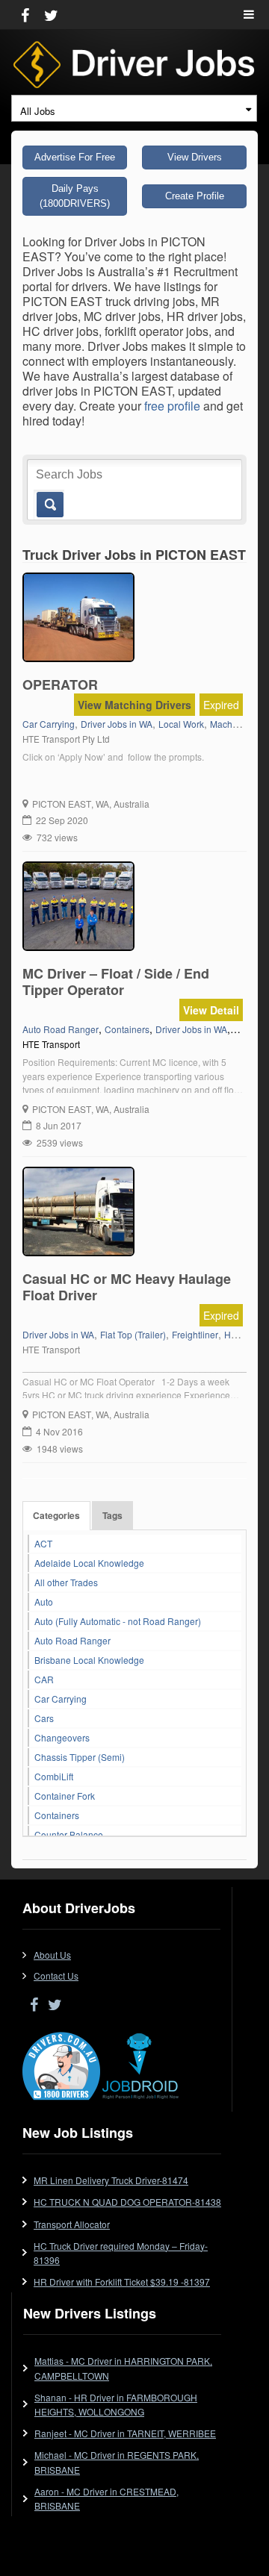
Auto (44, 1602)
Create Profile (195, 196)
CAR (44, 1679)
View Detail (211, 1010)
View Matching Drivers (134, 705)
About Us (52, 1955)
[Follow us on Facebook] (25, 15)
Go (49, 505)
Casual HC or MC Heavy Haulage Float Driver (127, 1287)
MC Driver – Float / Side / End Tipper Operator (116, 982)
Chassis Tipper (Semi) (80, 1757)
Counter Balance (69, 1834)
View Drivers (195, 157)
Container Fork (65, 1796)
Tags (112, 1515)
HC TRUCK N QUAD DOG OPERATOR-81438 (127, 2202)
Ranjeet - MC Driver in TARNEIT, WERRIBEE (125, 2433)
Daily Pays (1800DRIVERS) (75, 196)
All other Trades (66, 1582)
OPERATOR (60, 684)
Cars (44, 1718)
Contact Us (56, 1975)
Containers (57, 1815)
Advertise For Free (75, 157)
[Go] (47, 497)
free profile (172, 406)
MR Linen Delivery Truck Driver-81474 (111, 2180)
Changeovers (62, 1737)
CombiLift (54, 1776)
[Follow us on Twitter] (51, 15)
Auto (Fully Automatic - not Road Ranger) (118, 1621)
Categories (56, 1515)
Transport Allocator (72, 2224)
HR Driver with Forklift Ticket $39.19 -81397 (122, 2282)
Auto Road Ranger (72, 1640)
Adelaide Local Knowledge (89, 1563)
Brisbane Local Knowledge (89, 1660)
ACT (43, 1543)
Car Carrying (61, 1699)
